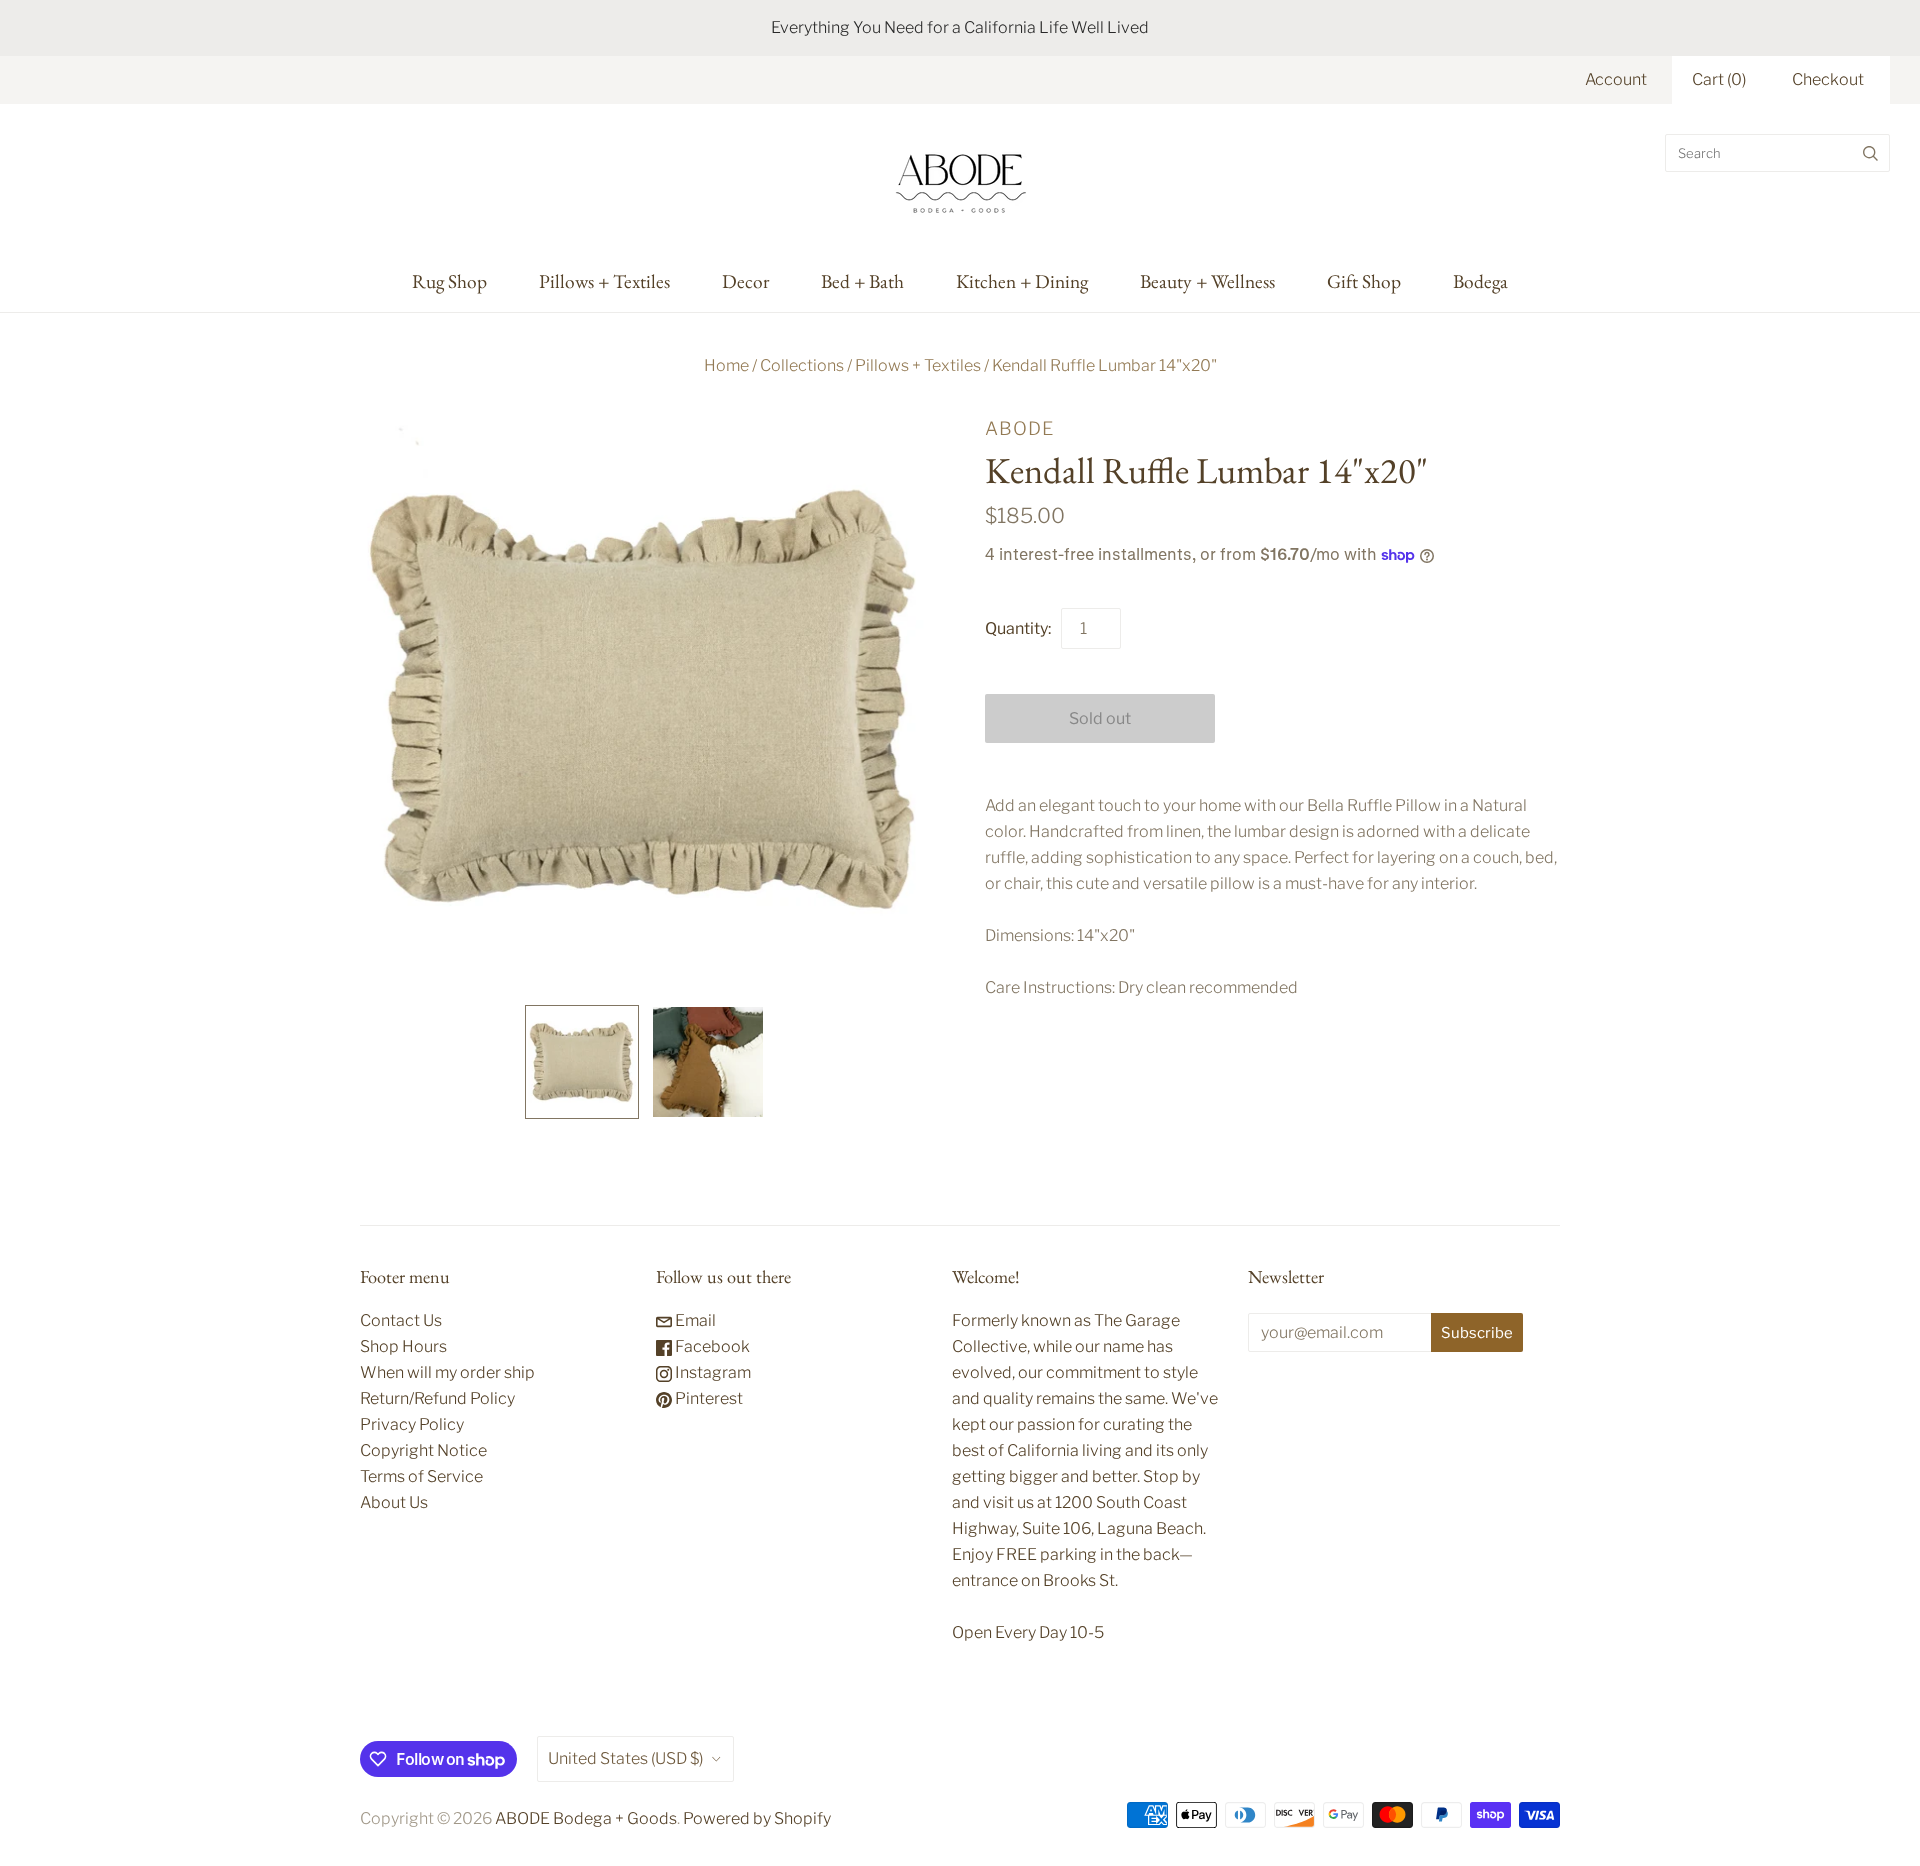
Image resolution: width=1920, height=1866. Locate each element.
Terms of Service (421, 1476)
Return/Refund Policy (437, 1398)
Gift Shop (1364, 281)
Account (1616, 79)
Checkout (1828, 79)
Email (694, 1320)
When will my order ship (447, 1372)
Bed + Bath (862, 281)
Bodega (1480, 281)
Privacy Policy (412, 1424)
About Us (394, 1502)
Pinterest (707, 1398)
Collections (802, 365)
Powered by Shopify (757, 1818)
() (1719, 79)
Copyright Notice (423, 1450)
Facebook (711, 1346)
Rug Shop (449, 281)
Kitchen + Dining (1022, 281)
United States (625, 1758)
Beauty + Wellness (1207, 281)
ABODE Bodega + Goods (586, 1818)
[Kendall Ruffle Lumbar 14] (582, 1062)
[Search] (1870, 153)
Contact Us (401, 1320)
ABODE (1019, 428)
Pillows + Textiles (604, 281)
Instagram (711, 1372)
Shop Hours (403, 1346)
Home (726, 365)
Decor (745, 281)
